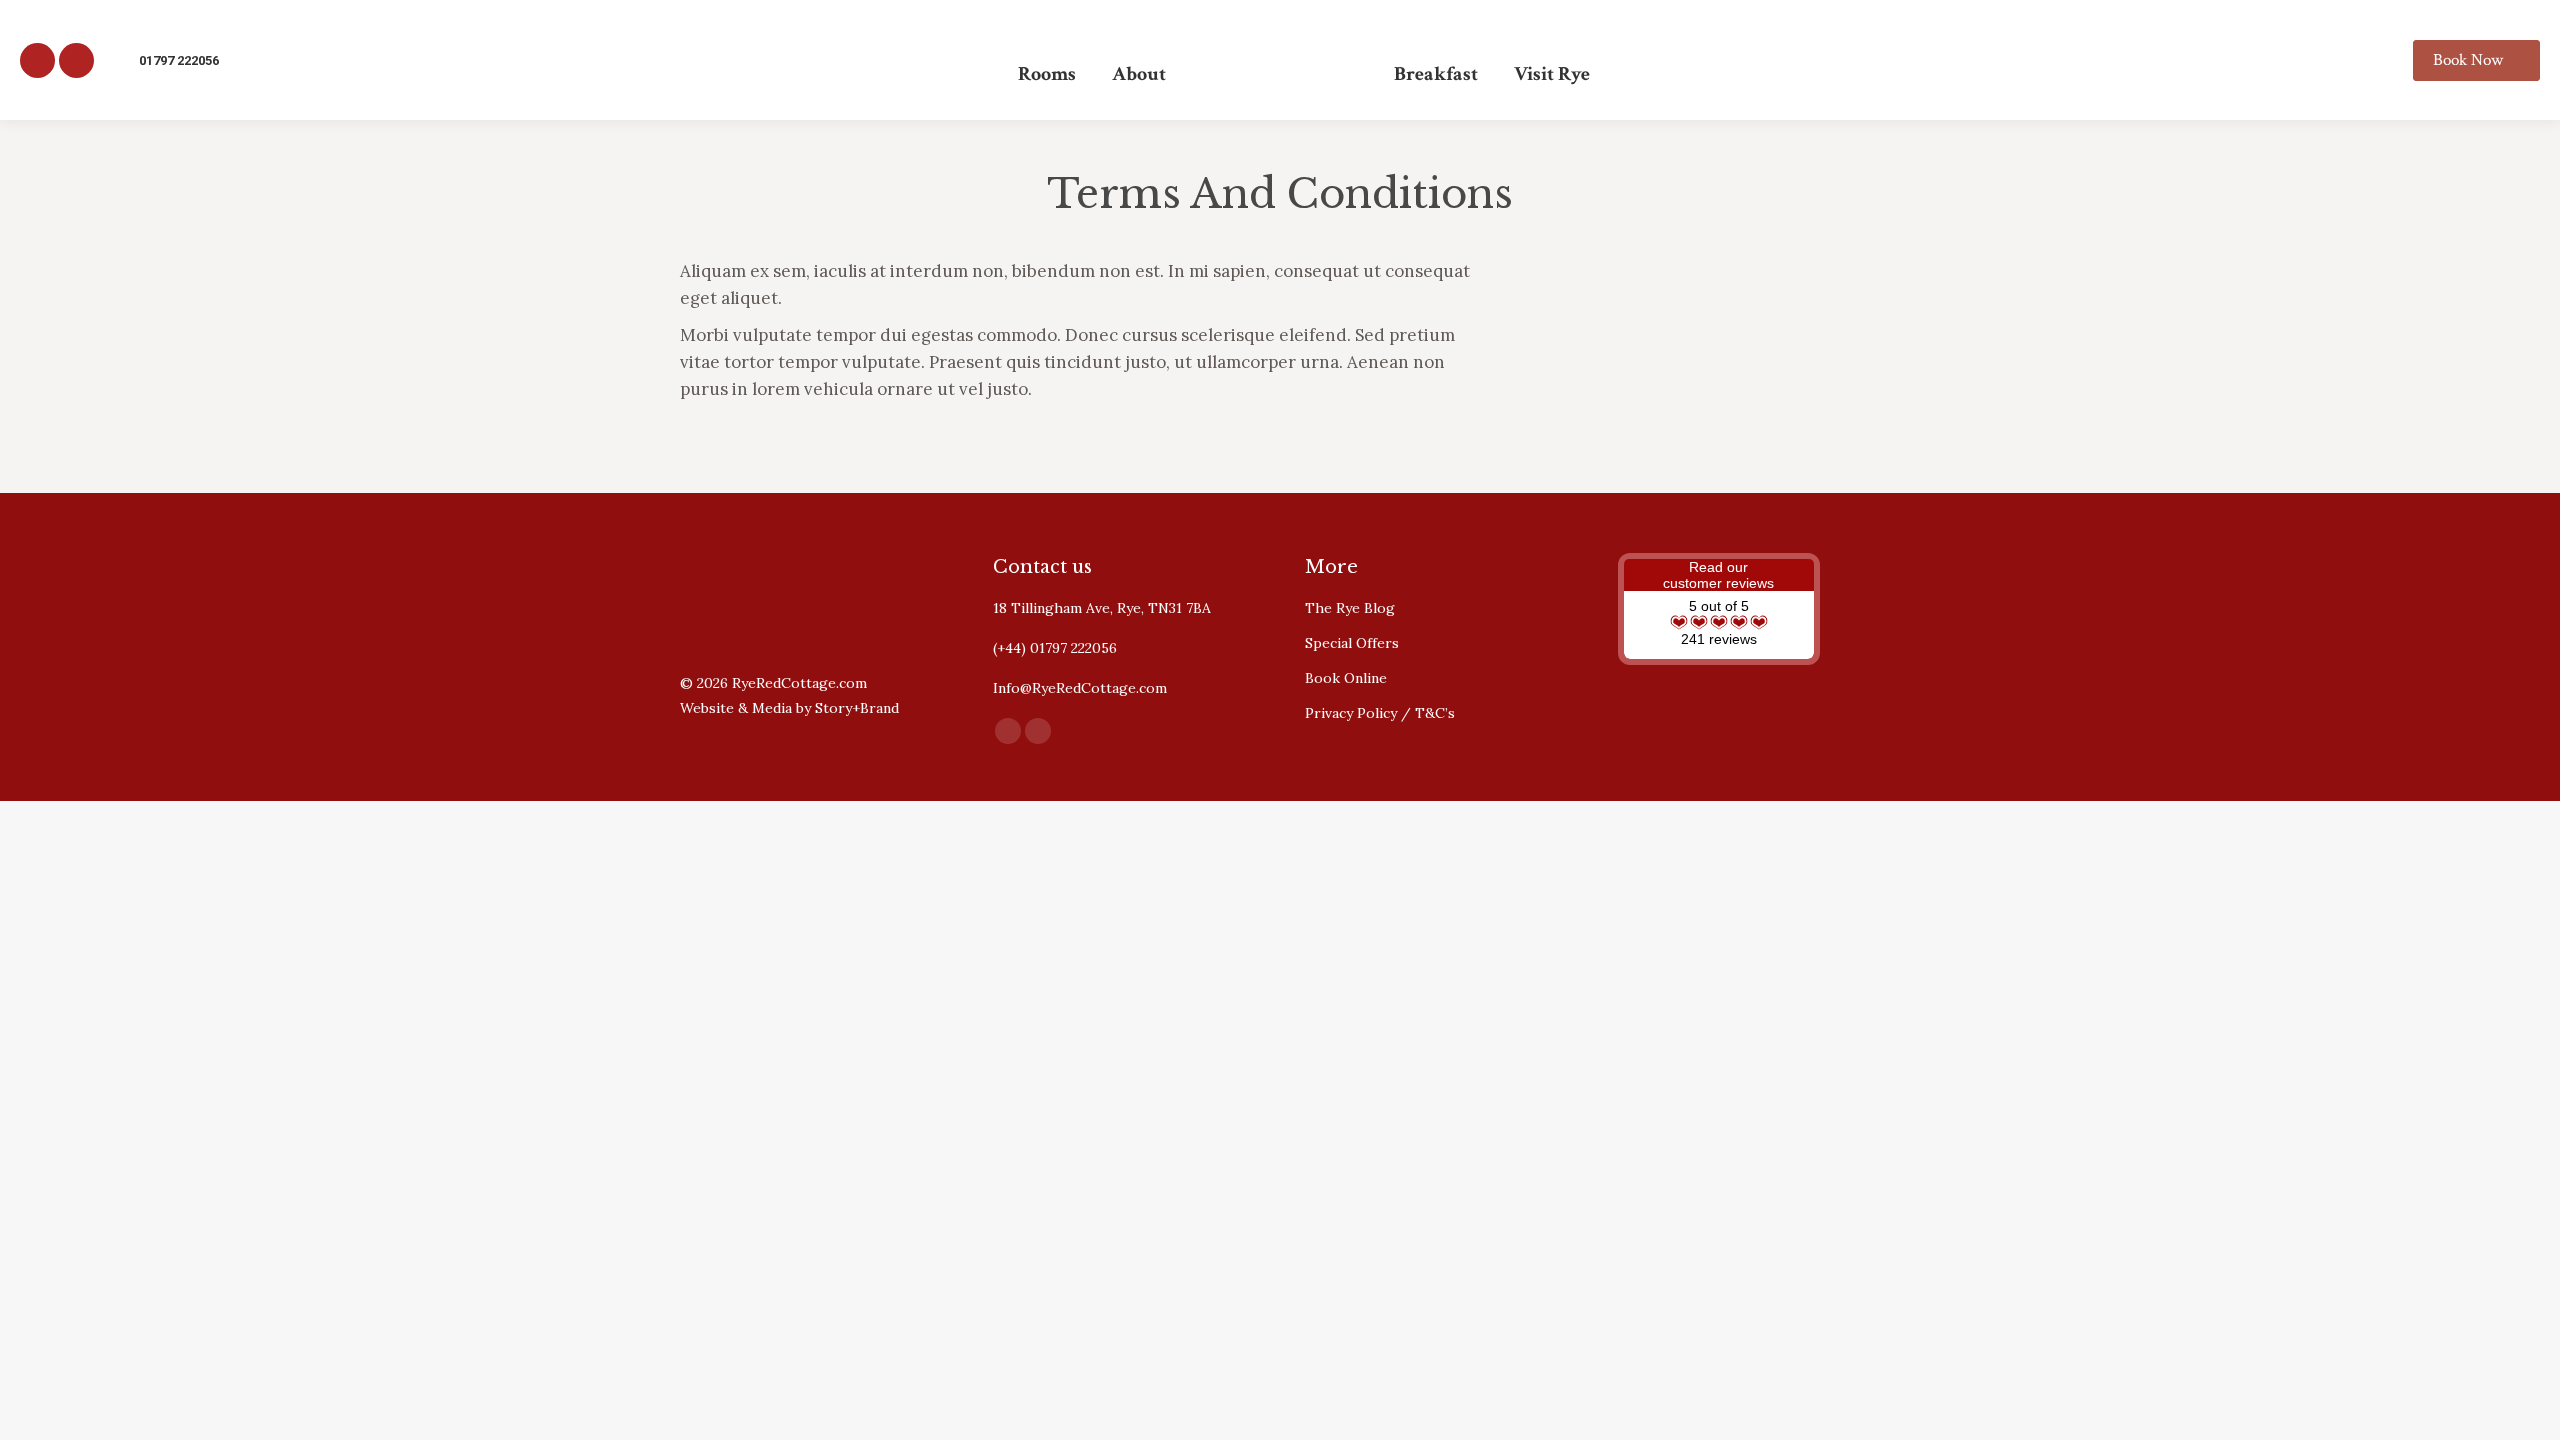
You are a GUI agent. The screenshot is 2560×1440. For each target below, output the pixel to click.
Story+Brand (857, 708)
